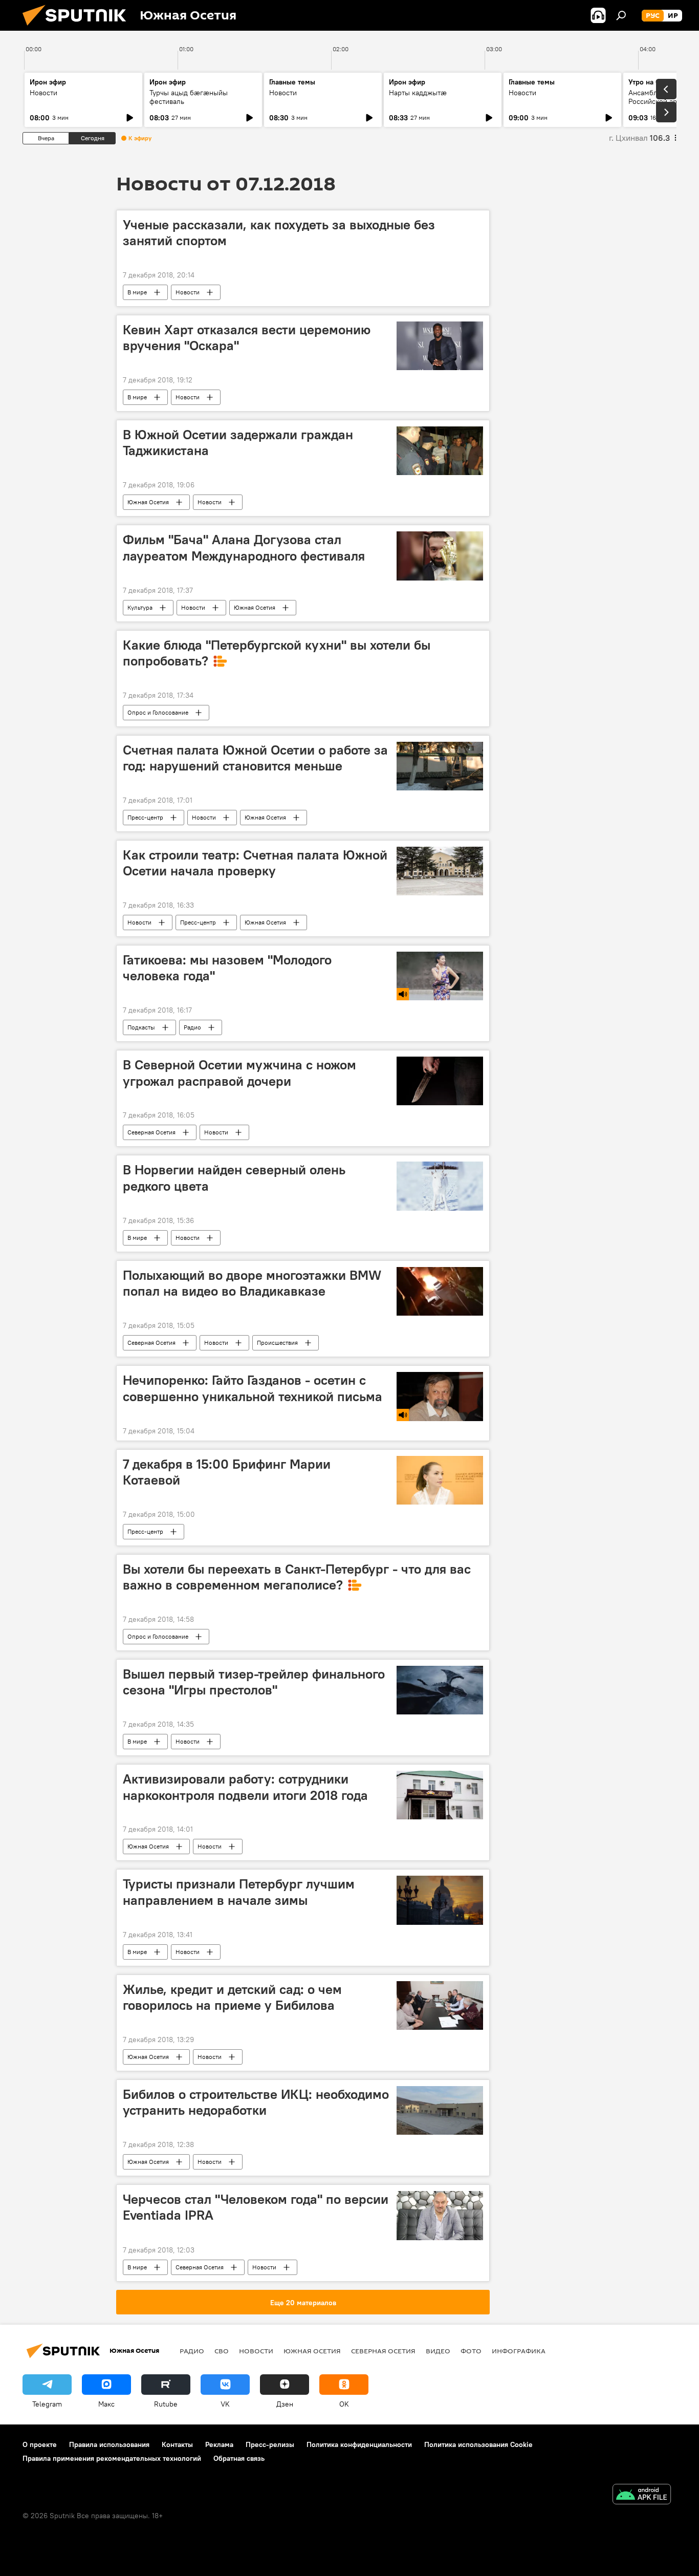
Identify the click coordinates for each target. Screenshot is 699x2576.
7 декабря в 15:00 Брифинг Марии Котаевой (227, 1472)
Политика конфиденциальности (359, 2444)
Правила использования (109, 2444)
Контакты (177, 2444)
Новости (43, 93)
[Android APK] (642, 2495)
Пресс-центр (145, 817)
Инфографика (519, 2351)
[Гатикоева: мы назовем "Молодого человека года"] (440, 976)
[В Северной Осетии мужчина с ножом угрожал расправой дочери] (440, 1081)
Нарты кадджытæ (418, 93)
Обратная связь (239, 2458)
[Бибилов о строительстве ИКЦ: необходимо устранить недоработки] (440, 2110)
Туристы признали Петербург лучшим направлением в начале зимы (239, 1892)
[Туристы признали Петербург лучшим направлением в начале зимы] (440, 1900)
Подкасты (141, 1027)
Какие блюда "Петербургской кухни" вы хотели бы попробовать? (277, 653)
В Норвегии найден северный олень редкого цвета (234, 1178)
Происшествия (277, 1343)
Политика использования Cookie (478, 2444)
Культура (140, 607)
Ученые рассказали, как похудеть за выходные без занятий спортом (279, 233)
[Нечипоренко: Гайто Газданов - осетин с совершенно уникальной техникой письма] (440, 1396)
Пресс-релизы (270, 2444)
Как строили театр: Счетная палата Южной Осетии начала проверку (255, 863)
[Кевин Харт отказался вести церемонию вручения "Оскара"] (440, 346)
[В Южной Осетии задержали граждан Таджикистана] (440, 451)
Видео (438, 2351)
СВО (222, 2351)
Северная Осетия (151, 1132)
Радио (192, 1027)
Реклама (219, 2444)
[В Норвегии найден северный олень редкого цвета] (440, 1186)
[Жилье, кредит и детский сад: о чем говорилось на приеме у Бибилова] (440, 2005)
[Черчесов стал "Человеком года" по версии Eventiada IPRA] (440, 2215)
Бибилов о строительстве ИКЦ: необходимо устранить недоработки (256, 2102)
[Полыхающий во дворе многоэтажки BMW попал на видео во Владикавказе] (440, 1292)
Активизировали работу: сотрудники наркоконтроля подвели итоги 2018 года (245, 1787)
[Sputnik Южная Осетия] (78, 28)
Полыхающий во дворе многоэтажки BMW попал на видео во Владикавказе (252, 1283)
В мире (137, 292)
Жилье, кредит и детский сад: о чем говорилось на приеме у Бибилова (232, 1997)
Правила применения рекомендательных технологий (112, 2458)
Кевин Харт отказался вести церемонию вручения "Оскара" (247, 338)
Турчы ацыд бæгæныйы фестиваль (189, 97)
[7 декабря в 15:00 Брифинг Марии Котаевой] (440, 1480)
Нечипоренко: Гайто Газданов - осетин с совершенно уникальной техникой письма (253, 1388)
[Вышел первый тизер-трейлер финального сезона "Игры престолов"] (440, 1690)
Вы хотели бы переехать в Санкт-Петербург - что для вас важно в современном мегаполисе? (297, 1577)
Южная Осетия (148, 502)
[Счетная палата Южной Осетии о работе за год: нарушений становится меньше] (440, 766)
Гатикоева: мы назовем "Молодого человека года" (227, 968)
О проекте (40, 2444)
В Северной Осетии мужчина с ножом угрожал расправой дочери (239, 1073)
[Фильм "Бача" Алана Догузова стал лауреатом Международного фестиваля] (440, 556)
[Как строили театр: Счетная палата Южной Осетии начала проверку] (440, 871)
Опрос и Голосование (158, 712)
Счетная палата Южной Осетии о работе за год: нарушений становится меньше (255, 758)
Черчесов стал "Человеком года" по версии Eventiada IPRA (256, 2207)
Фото (471, 2351)
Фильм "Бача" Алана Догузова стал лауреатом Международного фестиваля (244, 548)
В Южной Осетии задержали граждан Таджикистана (238, 443)
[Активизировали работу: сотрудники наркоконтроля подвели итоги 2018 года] (440, 1795)
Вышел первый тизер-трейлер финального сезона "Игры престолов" (254, 1682)
